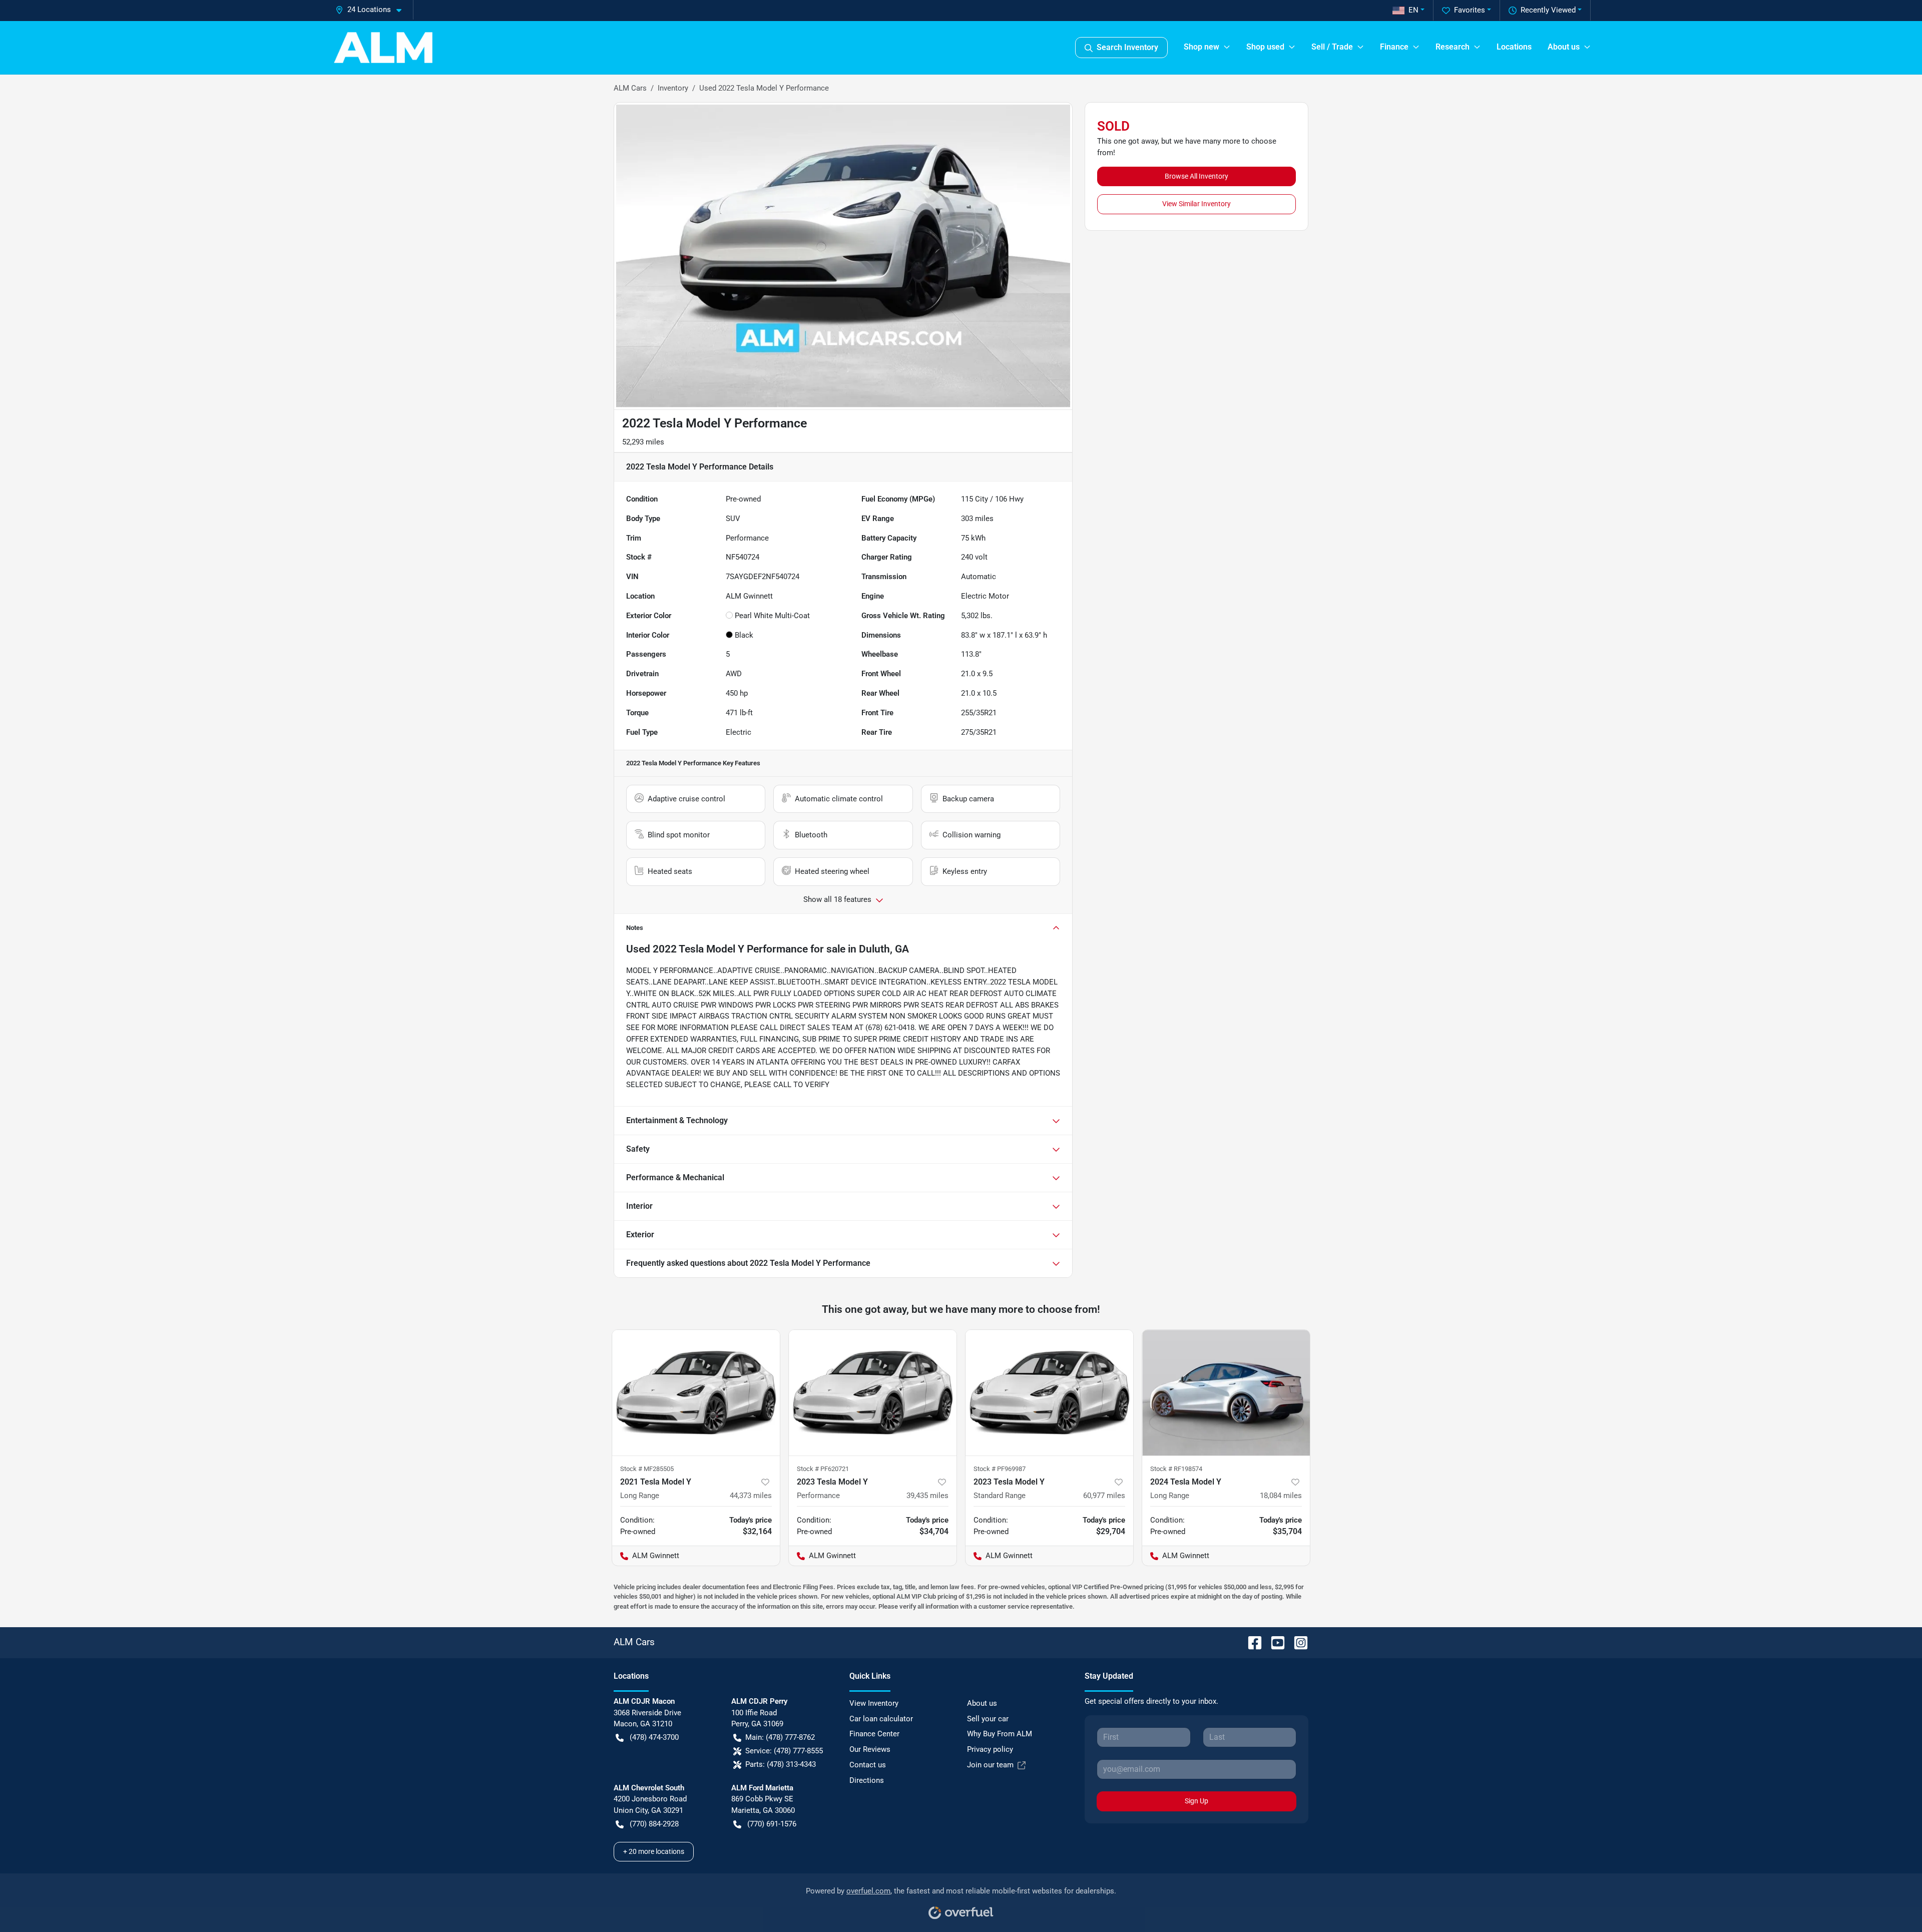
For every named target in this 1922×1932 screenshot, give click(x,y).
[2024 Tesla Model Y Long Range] (1226, 1393)
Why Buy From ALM (1000, 1734)
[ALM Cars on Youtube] (1274, 1642)
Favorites (1470, 10)
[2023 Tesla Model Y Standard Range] (1049, 1393)
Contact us (868, 1765)
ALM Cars (630, 88)
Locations (1514, 47)
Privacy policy (990, 1749)
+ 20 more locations (654, 1851)
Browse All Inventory (1196, 176)
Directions (867, 1780)
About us (982, 1703)
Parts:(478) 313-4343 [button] (781, 1764)
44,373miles (751, 1496)
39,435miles (927, 1496)
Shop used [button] (1265, 47)
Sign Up (1196, 1801)
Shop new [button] (1202, 47)
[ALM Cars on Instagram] (1297, 1642)
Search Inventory (1127, 47)
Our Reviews (870, 1749)
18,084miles (1281, 1496)
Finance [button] (1394, 47)
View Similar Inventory (1196, 204)
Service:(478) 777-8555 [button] (784, 1751)
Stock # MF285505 (647, 1469)
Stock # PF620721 (823, 1469)
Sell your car (988, 1719)
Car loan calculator (881, 1719)
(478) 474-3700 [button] (654, 1737)
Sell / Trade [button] (1332, 47)
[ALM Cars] (383, 48)
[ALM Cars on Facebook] (1251, 1642)
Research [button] (1453, 47)
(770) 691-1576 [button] (772, 1824)
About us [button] (1564, 47)
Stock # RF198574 (1176, 1469)
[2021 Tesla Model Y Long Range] (696, 1393)
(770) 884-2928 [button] (654, 1824)
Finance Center (874, 1734)
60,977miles (1104, 1496)
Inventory (673, 88)
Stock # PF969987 (1000, 1469)
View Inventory (874, 1703)
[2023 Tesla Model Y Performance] (873, 1393)
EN (1413, 10)
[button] (372, 10)
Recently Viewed (1548, 10)
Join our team (990, 1765)
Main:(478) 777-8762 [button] (780, 1737)
